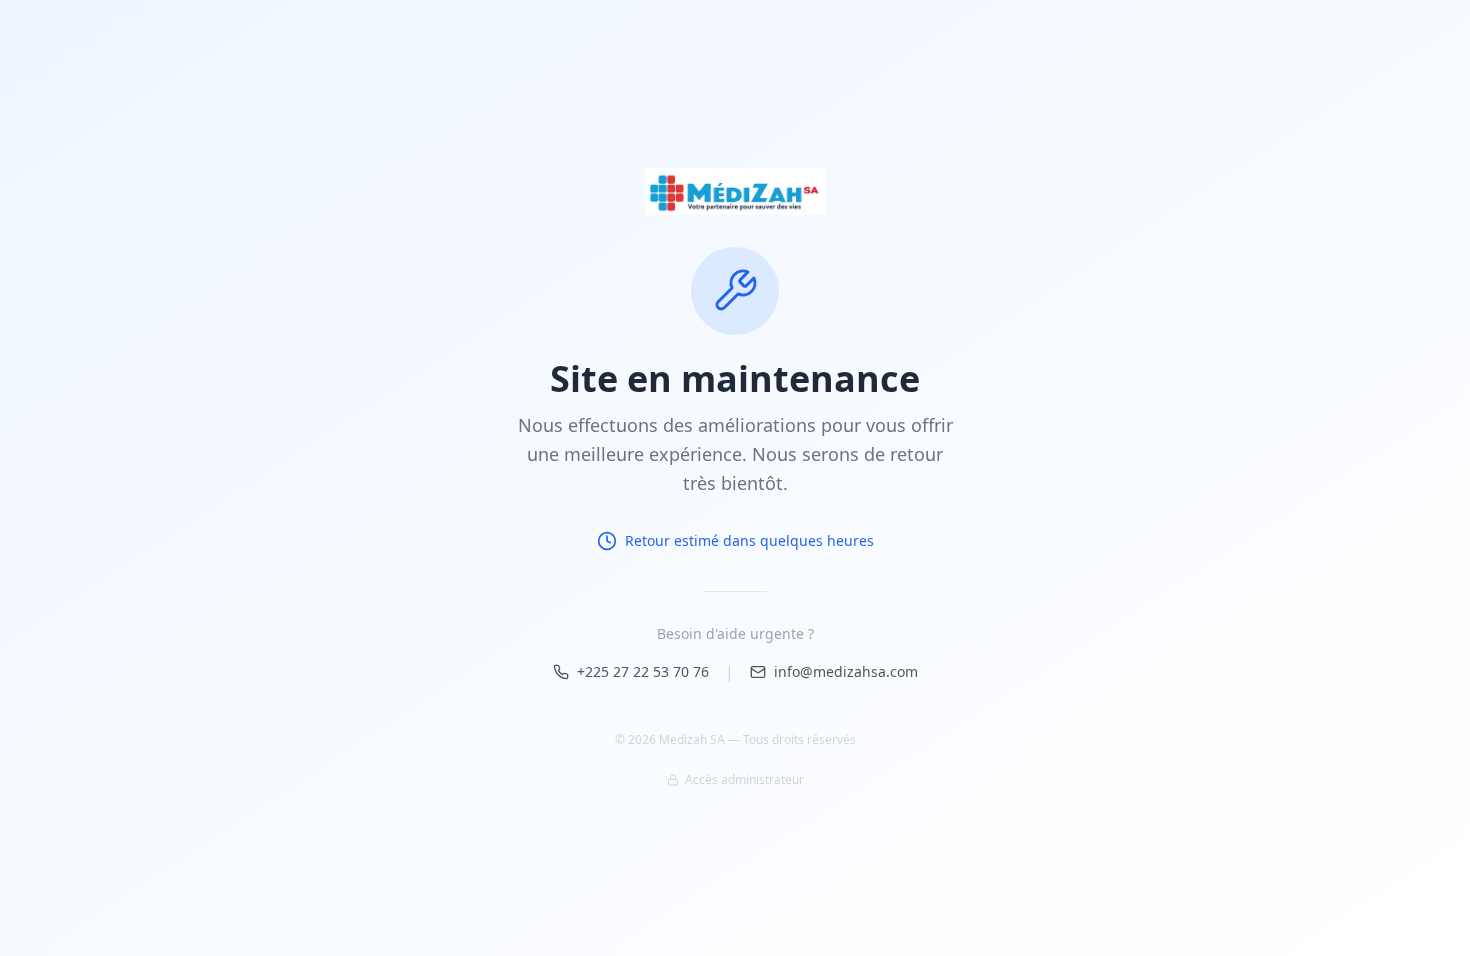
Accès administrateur (744, 780)
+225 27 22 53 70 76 (643, 671)
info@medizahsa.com (846, 671)
